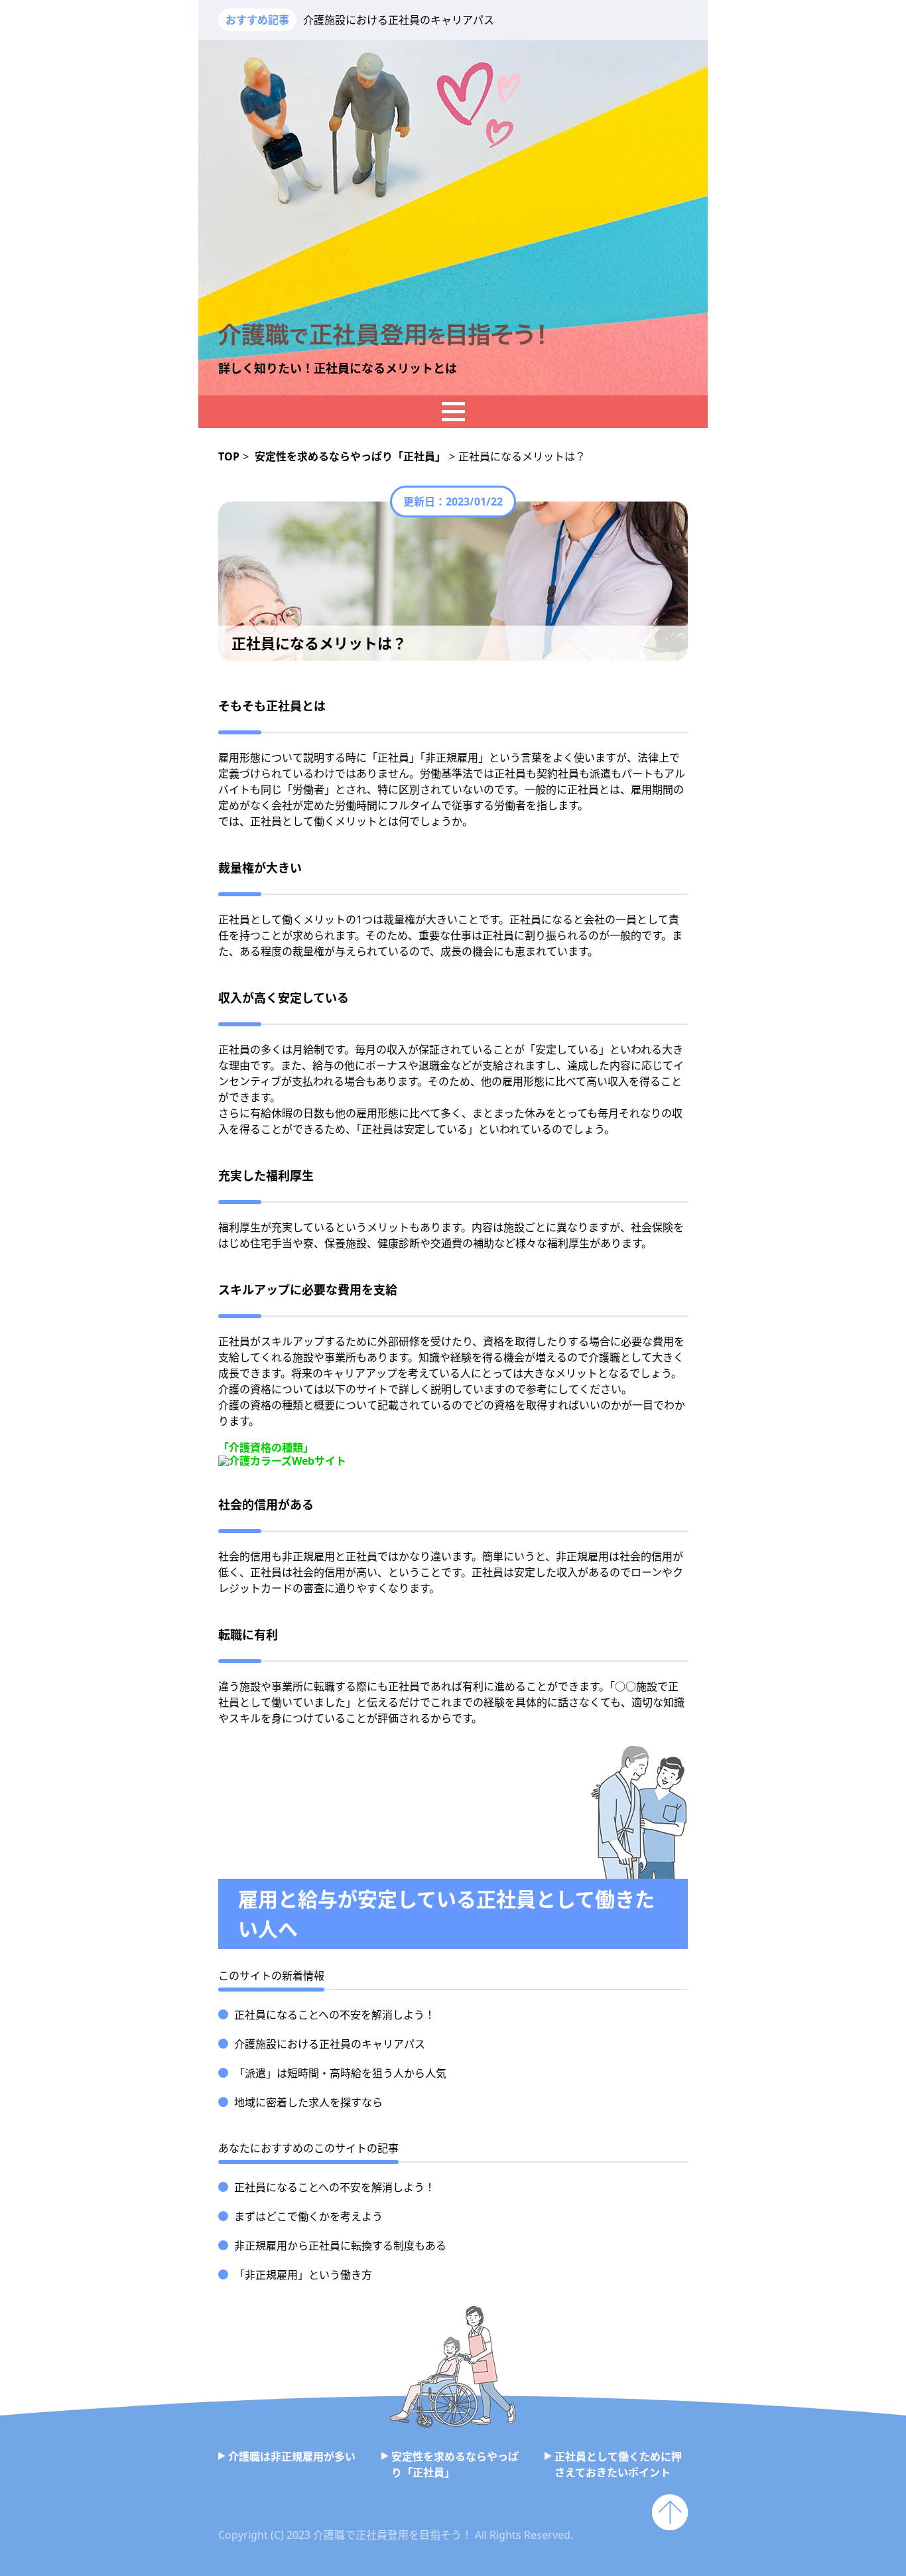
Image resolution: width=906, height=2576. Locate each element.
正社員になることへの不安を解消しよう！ (335, 2015)
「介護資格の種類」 (266, 1448)
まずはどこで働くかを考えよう (308, 2216)
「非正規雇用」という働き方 (303, 2275)
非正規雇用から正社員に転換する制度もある (340, 2246)
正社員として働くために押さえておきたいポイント (618, 2465)
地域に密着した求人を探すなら (308, 2102)
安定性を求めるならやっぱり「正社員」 (455, 2465)
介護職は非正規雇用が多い (292, 2457)
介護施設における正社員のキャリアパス (399, 20)
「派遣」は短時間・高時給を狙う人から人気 (340, 2073)
